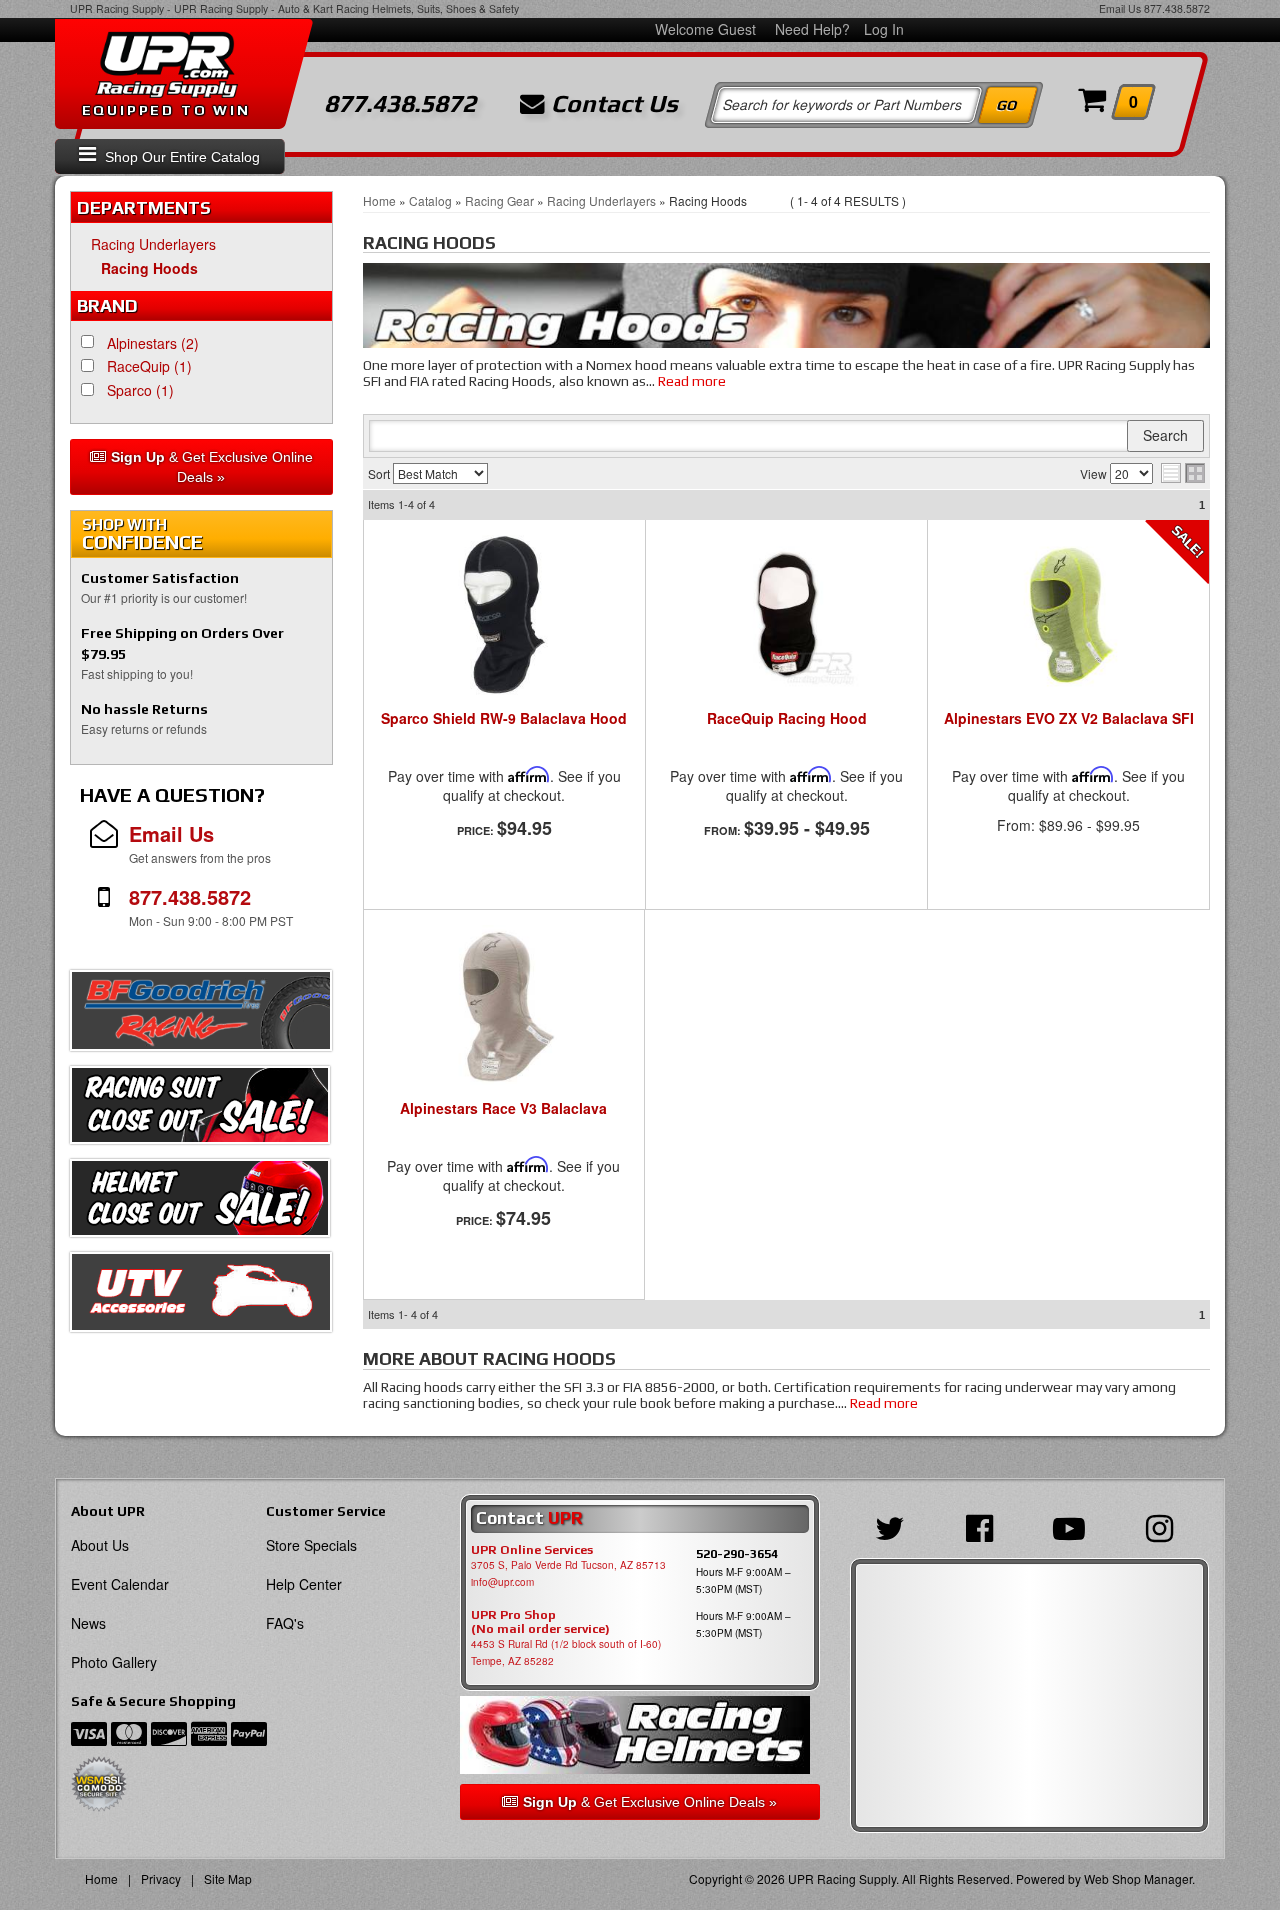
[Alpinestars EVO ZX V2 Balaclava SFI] (1068, 615)
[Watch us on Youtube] (1074, 1526)
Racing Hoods (149, 268)
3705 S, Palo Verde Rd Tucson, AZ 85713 (568, 1565)
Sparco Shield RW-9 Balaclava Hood (504, 719)
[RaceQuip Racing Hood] (786, 615)
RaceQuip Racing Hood (787, 719)
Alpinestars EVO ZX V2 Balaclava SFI (1068, 719)
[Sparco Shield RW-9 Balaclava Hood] (504, 615)
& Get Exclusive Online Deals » (212, 467)
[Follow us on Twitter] (895, 1526)
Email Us (1120, 8)
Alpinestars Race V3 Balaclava (503, 1109)
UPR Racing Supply (117, 8)
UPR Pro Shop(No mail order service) (540, 1622)
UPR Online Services (532, 1550)
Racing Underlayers (153, 244)
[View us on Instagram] (1164, 1526)
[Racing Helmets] (639, 1735)
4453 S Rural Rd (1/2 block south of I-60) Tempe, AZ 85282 (566, 1652)
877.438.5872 (1177, 8)
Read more (692, 381)
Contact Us (611, 104)
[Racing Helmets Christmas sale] (200, 1203)
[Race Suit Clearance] (200, 1110)
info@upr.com (502, 1582)
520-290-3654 (737, 1553)
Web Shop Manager (1138, 1878)
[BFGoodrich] (201, 1016)
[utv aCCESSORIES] (201, 1297)
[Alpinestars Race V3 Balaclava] (504, 1005)
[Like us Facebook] (984, 1526)
